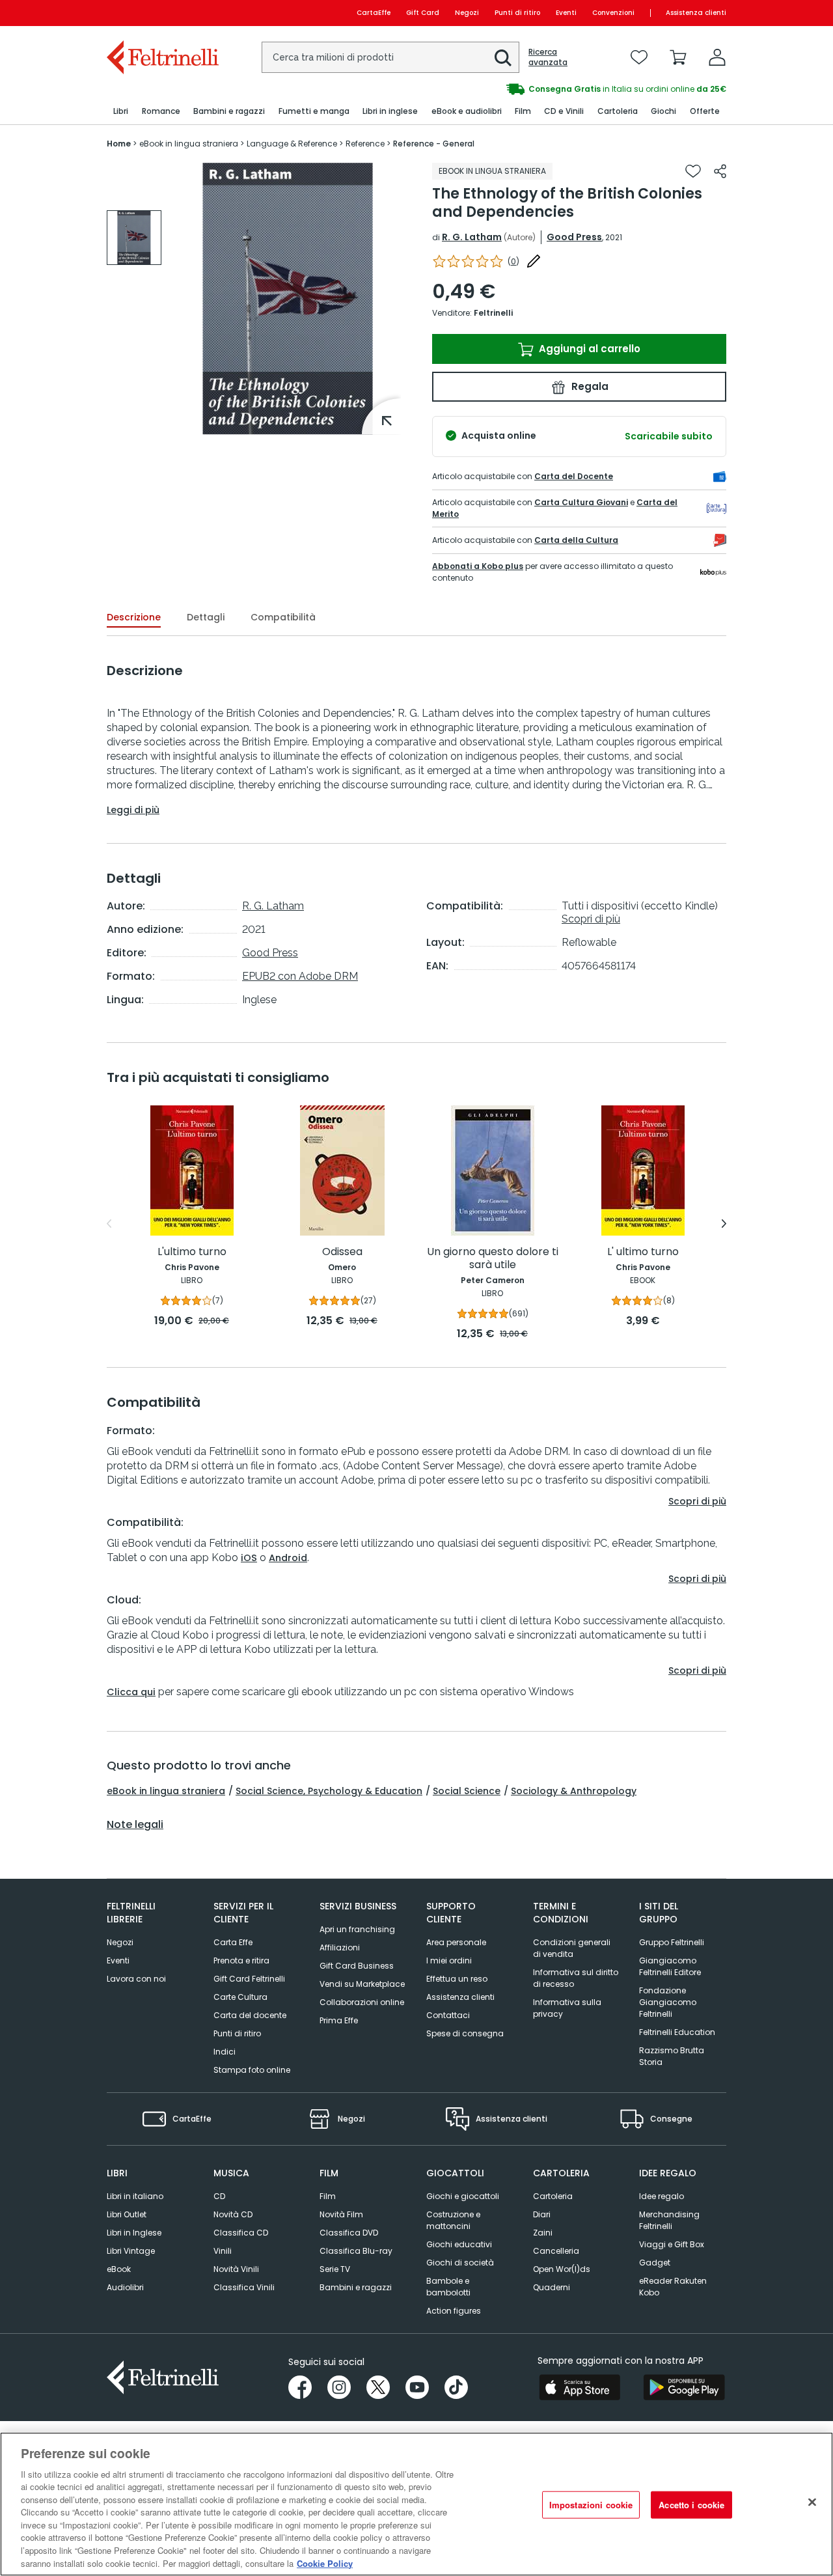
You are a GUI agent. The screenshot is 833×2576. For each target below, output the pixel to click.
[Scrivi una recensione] (534, 261)
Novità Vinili (236, 2269)
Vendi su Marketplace (362, 1984)
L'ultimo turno (192, 1252)
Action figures (454, 2311)
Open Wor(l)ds (562, 2269)
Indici (225, 2052)
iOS (249, 1558)
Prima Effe (339, 2020)
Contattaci (448, 2015)
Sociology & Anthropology (574, 1791)
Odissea (342, 1252)
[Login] (717, 57)
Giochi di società (460, 2263)
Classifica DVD (349, 2233)
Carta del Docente (574, 476)
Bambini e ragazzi (356, 2287)
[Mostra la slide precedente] (109, 1224)
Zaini (543, 2233)
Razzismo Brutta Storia (672, 2056)
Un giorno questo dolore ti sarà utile (493, 1259)
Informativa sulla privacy (567, 2008)
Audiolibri (125, 2287)
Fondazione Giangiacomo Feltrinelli (668, 2002)
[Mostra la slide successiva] (724, 1224)
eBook (119, 2269)
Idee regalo (662, 2196)
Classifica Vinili (244, 2287)
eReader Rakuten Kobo (673, 2287)
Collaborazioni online (362, 2002)
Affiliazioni (340, 1947)
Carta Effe (233, 1942)
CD (219, 2196)
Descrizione (134, 617)
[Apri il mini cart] (678, 57)
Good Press (574, 237)
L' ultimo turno (643, 1252)
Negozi (467, 13)
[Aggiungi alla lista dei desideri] (693, 171)
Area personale (456, 1942)
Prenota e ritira (241, 1960)
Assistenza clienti (696, 13)
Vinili (223, 2251)
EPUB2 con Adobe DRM (300, 976)
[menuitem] (121, 112)
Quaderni (552, 2287)
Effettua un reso (457, 1979)
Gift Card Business (357, 1966)
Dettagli (206, 617)
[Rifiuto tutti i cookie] (812, 2502)
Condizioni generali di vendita (572, 1948)
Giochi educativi (459, 2244)
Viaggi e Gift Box (672, 2244)
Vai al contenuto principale (162, 13)
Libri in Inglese (134, 2233)
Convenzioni (613, 13)
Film (328, 2196)
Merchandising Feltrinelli (669, 2220)
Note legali (135, 1825)
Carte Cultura (240, 1997)
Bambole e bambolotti (448, 2287)
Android (288, 1558)
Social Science (467, 1791)
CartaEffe (374, 13)
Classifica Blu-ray (356, 2251)
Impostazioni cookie (591, 2505)
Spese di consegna (465, 2033)
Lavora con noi (136, 1979)
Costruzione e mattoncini (453, 2220)
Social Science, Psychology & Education (329, 1791)
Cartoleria (553, 2196)
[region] (416, 2504)
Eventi (566, 13)
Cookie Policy (325, 2563)
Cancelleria (556, 2251)
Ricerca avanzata (548, 57)
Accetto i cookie (691, 2505)
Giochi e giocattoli (463, 2196)
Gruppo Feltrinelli (672, 1942)
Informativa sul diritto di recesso (576, 1978)
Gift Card (423, 13)
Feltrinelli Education (677, 2032)
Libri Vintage (131, 2251)
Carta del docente (250, 2015)
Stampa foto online (252, 2070)
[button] (503, 58)
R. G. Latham (472, 237)
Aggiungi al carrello (588, 349)
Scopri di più (591, 919)
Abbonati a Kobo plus (478, 566)
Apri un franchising (357, 1929)
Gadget (655, 2263)
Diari (542, 2214)
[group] (134, 238)
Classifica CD (241, 2233)
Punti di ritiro (517, 13)
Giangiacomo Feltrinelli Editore (670, 1966)
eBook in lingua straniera (166, 1791)
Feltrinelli (493, 313)
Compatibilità (283, 617)
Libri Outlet (127, 2214)
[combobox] (390, 57)
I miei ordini (449, 1960)
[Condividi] (720, 171)
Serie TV (335, 2269)
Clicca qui (131, 1692)
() (513, 261)
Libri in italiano (135, 2196)
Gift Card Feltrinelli (249, 1979)
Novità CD (233, 2214)
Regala (589, 386)
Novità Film (341, 2214)
